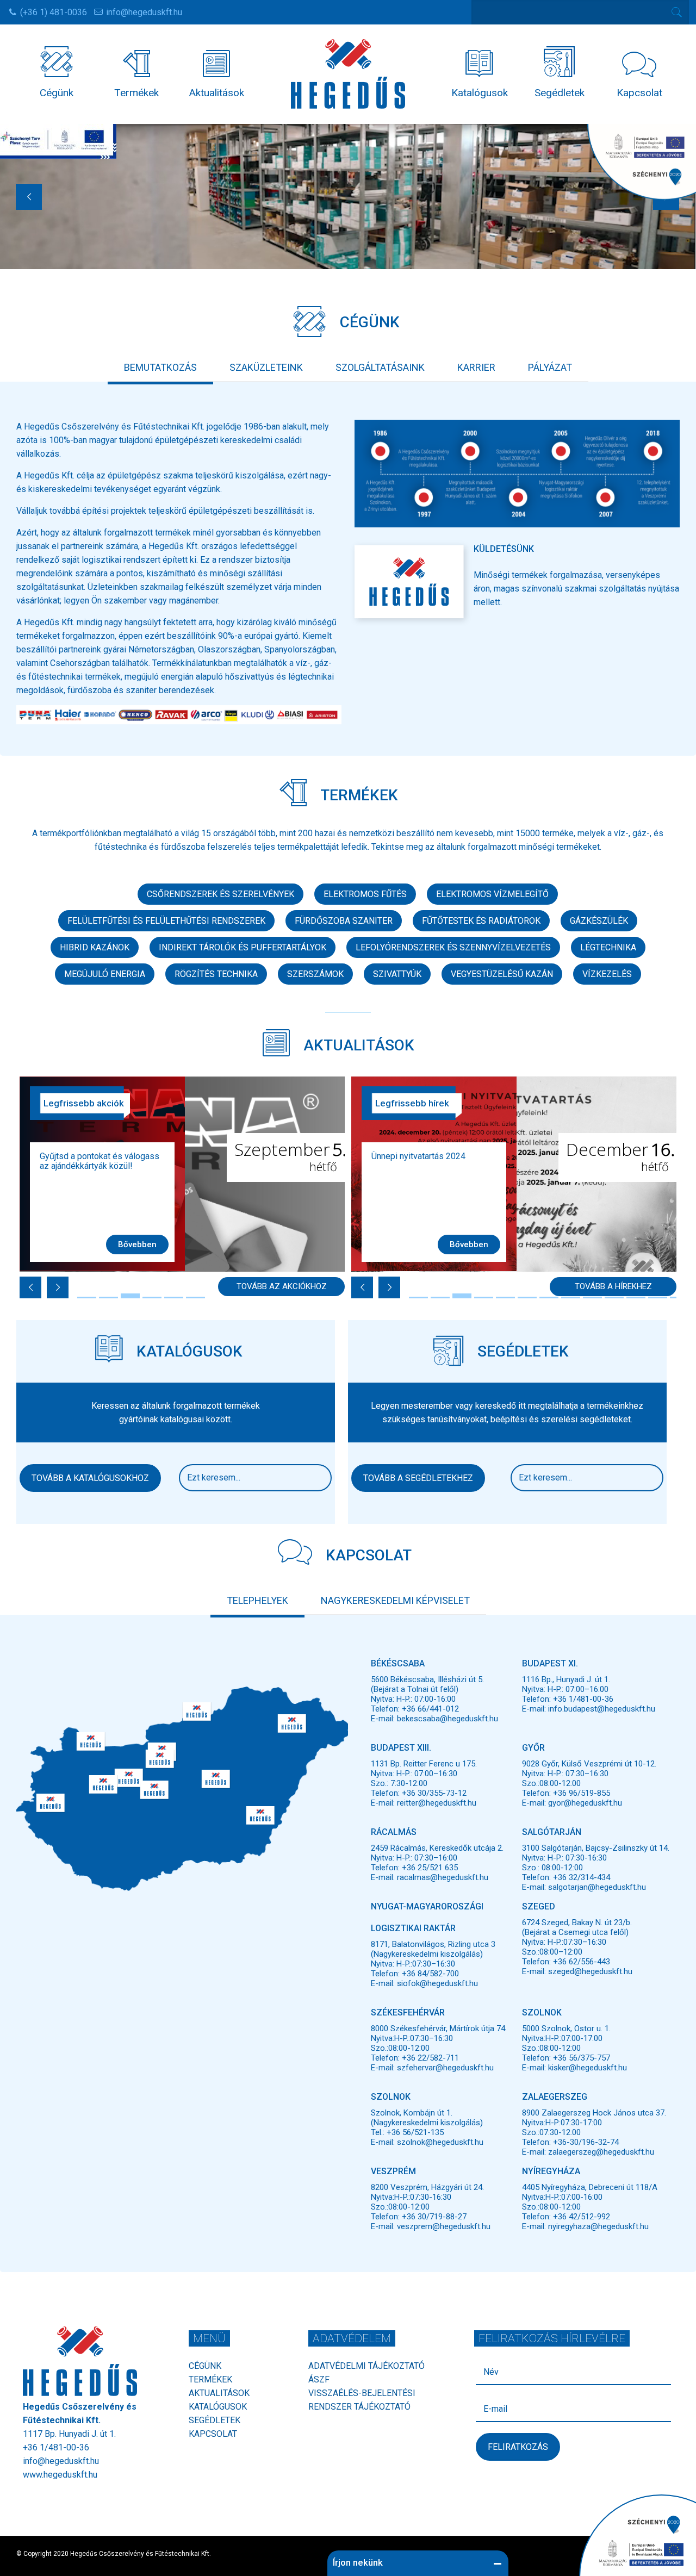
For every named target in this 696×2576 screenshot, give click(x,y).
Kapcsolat (213, 2434)
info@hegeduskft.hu (144, 12)
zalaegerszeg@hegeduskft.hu (601, 2152)
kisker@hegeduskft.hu (588, 2068)
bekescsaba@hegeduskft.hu (448, 1719)
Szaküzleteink (266, 367)
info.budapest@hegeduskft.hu (602, 1709)
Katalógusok (218, 2407)
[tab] (160, 367)
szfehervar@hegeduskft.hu (445, 2068)
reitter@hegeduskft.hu (437, 1803)
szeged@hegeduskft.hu (590, 1971)
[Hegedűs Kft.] (348, 73)
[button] (260, 1816)
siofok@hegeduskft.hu (437, 1983)
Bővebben (137, 1245)
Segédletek (215, 2420)
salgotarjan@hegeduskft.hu (597, 1887)
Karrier (476, 367)
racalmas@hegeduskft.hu (443, 1877)
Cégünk (205, 2366)
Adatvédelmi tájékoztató (366, 2366)
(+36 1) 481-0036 (54, 12)
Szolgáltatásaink (380, 367)
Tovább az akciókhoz (282, 1286)
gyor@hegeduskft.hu (585, 1803)
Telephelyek (257, 1600)
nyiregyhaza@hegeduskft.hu (598, 2226)
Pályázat (550, 367)
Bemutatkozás (160, 367)
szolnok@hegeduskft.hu (440, 2142)
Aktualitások (219, 2393)
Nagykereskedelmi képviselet (395, 1600)
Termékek (210, 2379)
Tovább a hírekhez (613, 1286)
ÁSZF (319, 2379)
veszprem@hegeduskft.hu (444, 2226)
